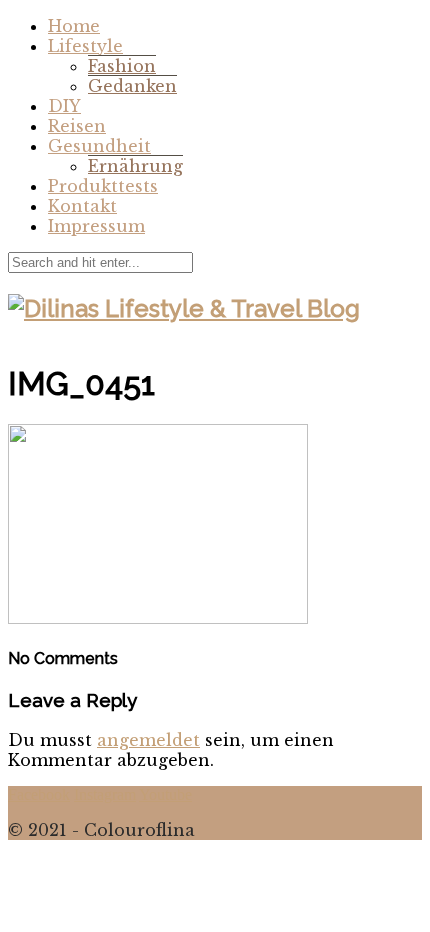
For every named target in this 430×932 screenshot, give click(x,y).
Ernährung (135, 166)
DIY (64, 106)
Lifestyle (85, 46)
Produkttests (103, 186)
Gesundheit (99, 146)
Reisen (77, 126)
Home (74, 26)
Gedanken (132, 86)
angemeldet (148, 740)
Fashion (122, 66)
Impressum (96, 226)
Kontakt (82, 206)
